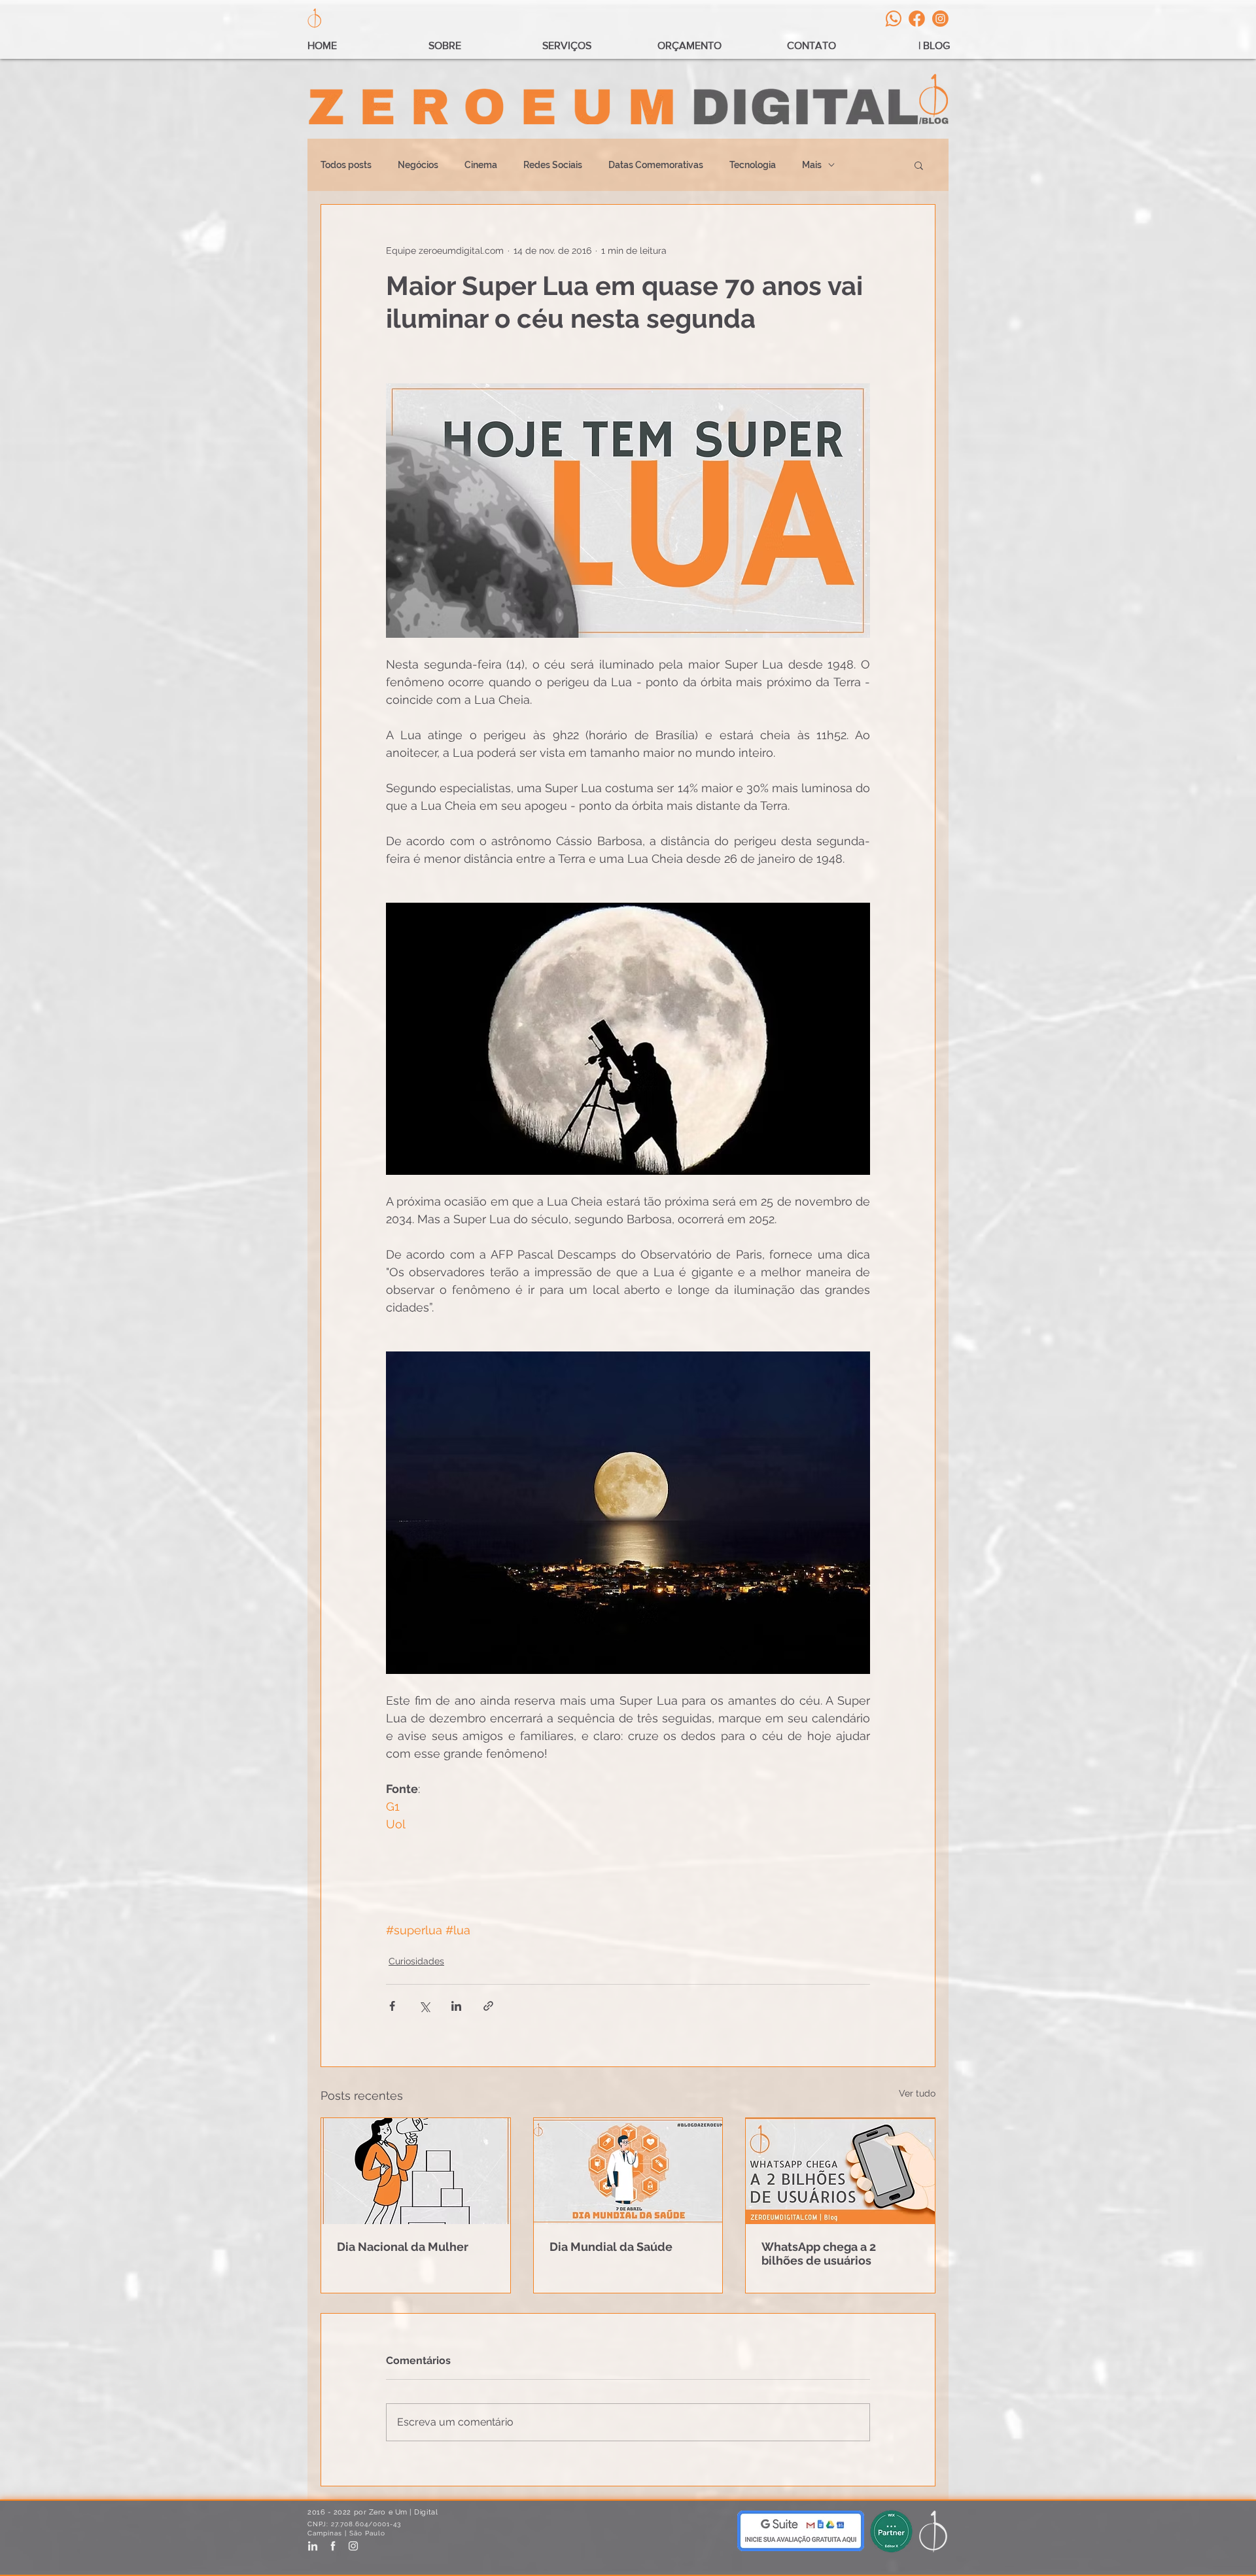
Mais (812, 165)
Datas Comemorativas (656, 165)
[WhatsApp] (893, 19)
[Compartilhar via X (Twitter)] (424, 2006)
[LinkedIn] (313, 2546)
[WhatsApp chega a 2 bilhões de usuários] (840, 2171)
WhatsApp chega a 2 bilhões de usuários (819, 2254)
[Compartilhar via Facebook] (392, 2006)
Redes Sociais (553, 165)
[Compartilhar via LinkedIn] (456, 2006)
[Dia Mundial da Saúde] (628, 2171)
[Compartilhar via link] (488, 2006)
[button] (919, 165)
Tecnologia (753, 165)
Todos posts (346, 165)
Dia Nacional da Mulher (403, 2247)
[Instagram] (940, 19)
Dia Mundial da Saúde (611, 2247)
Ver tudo (917, 2093)
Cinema (481, 165)
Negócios (418, 165)
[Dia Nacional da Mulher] (416, 2171)
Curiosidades (416, 1961)
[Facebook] (917, 19)
